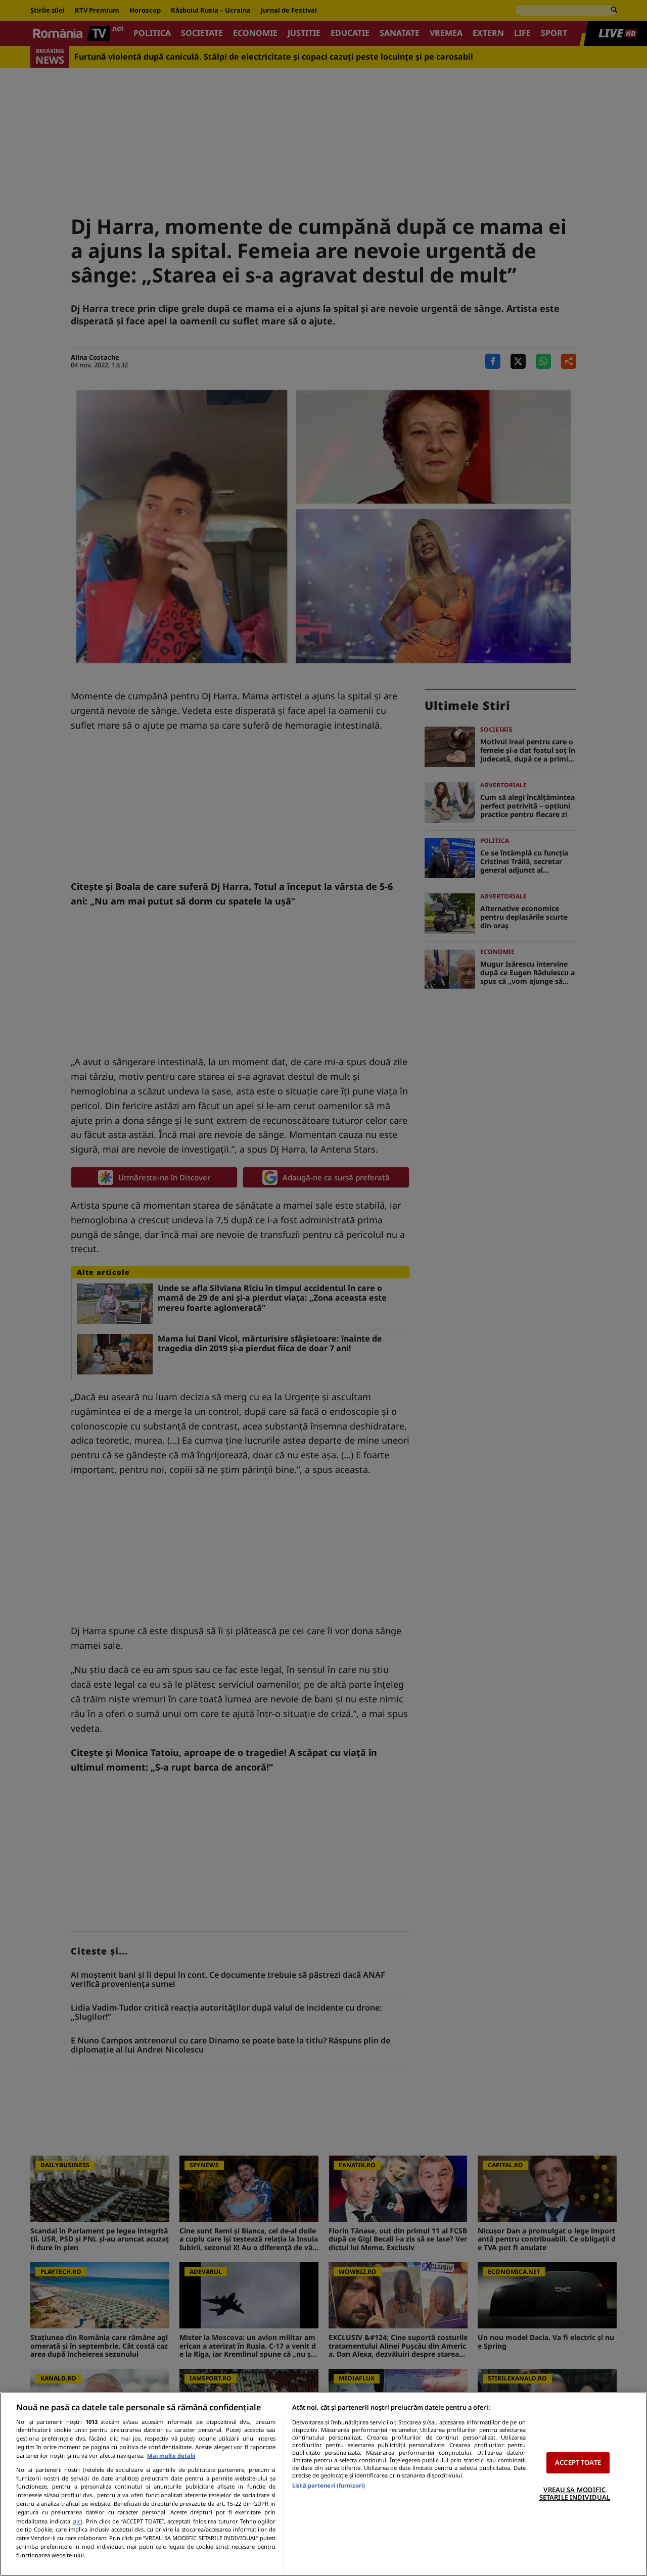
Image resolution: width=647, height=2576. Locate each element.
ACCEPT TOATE (578, 2462)
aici (78, 2521)
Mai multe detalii (171, 2455)
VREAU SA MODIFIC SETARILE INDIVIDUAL (575, 2494)
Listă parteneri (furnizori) (329, 2485)
